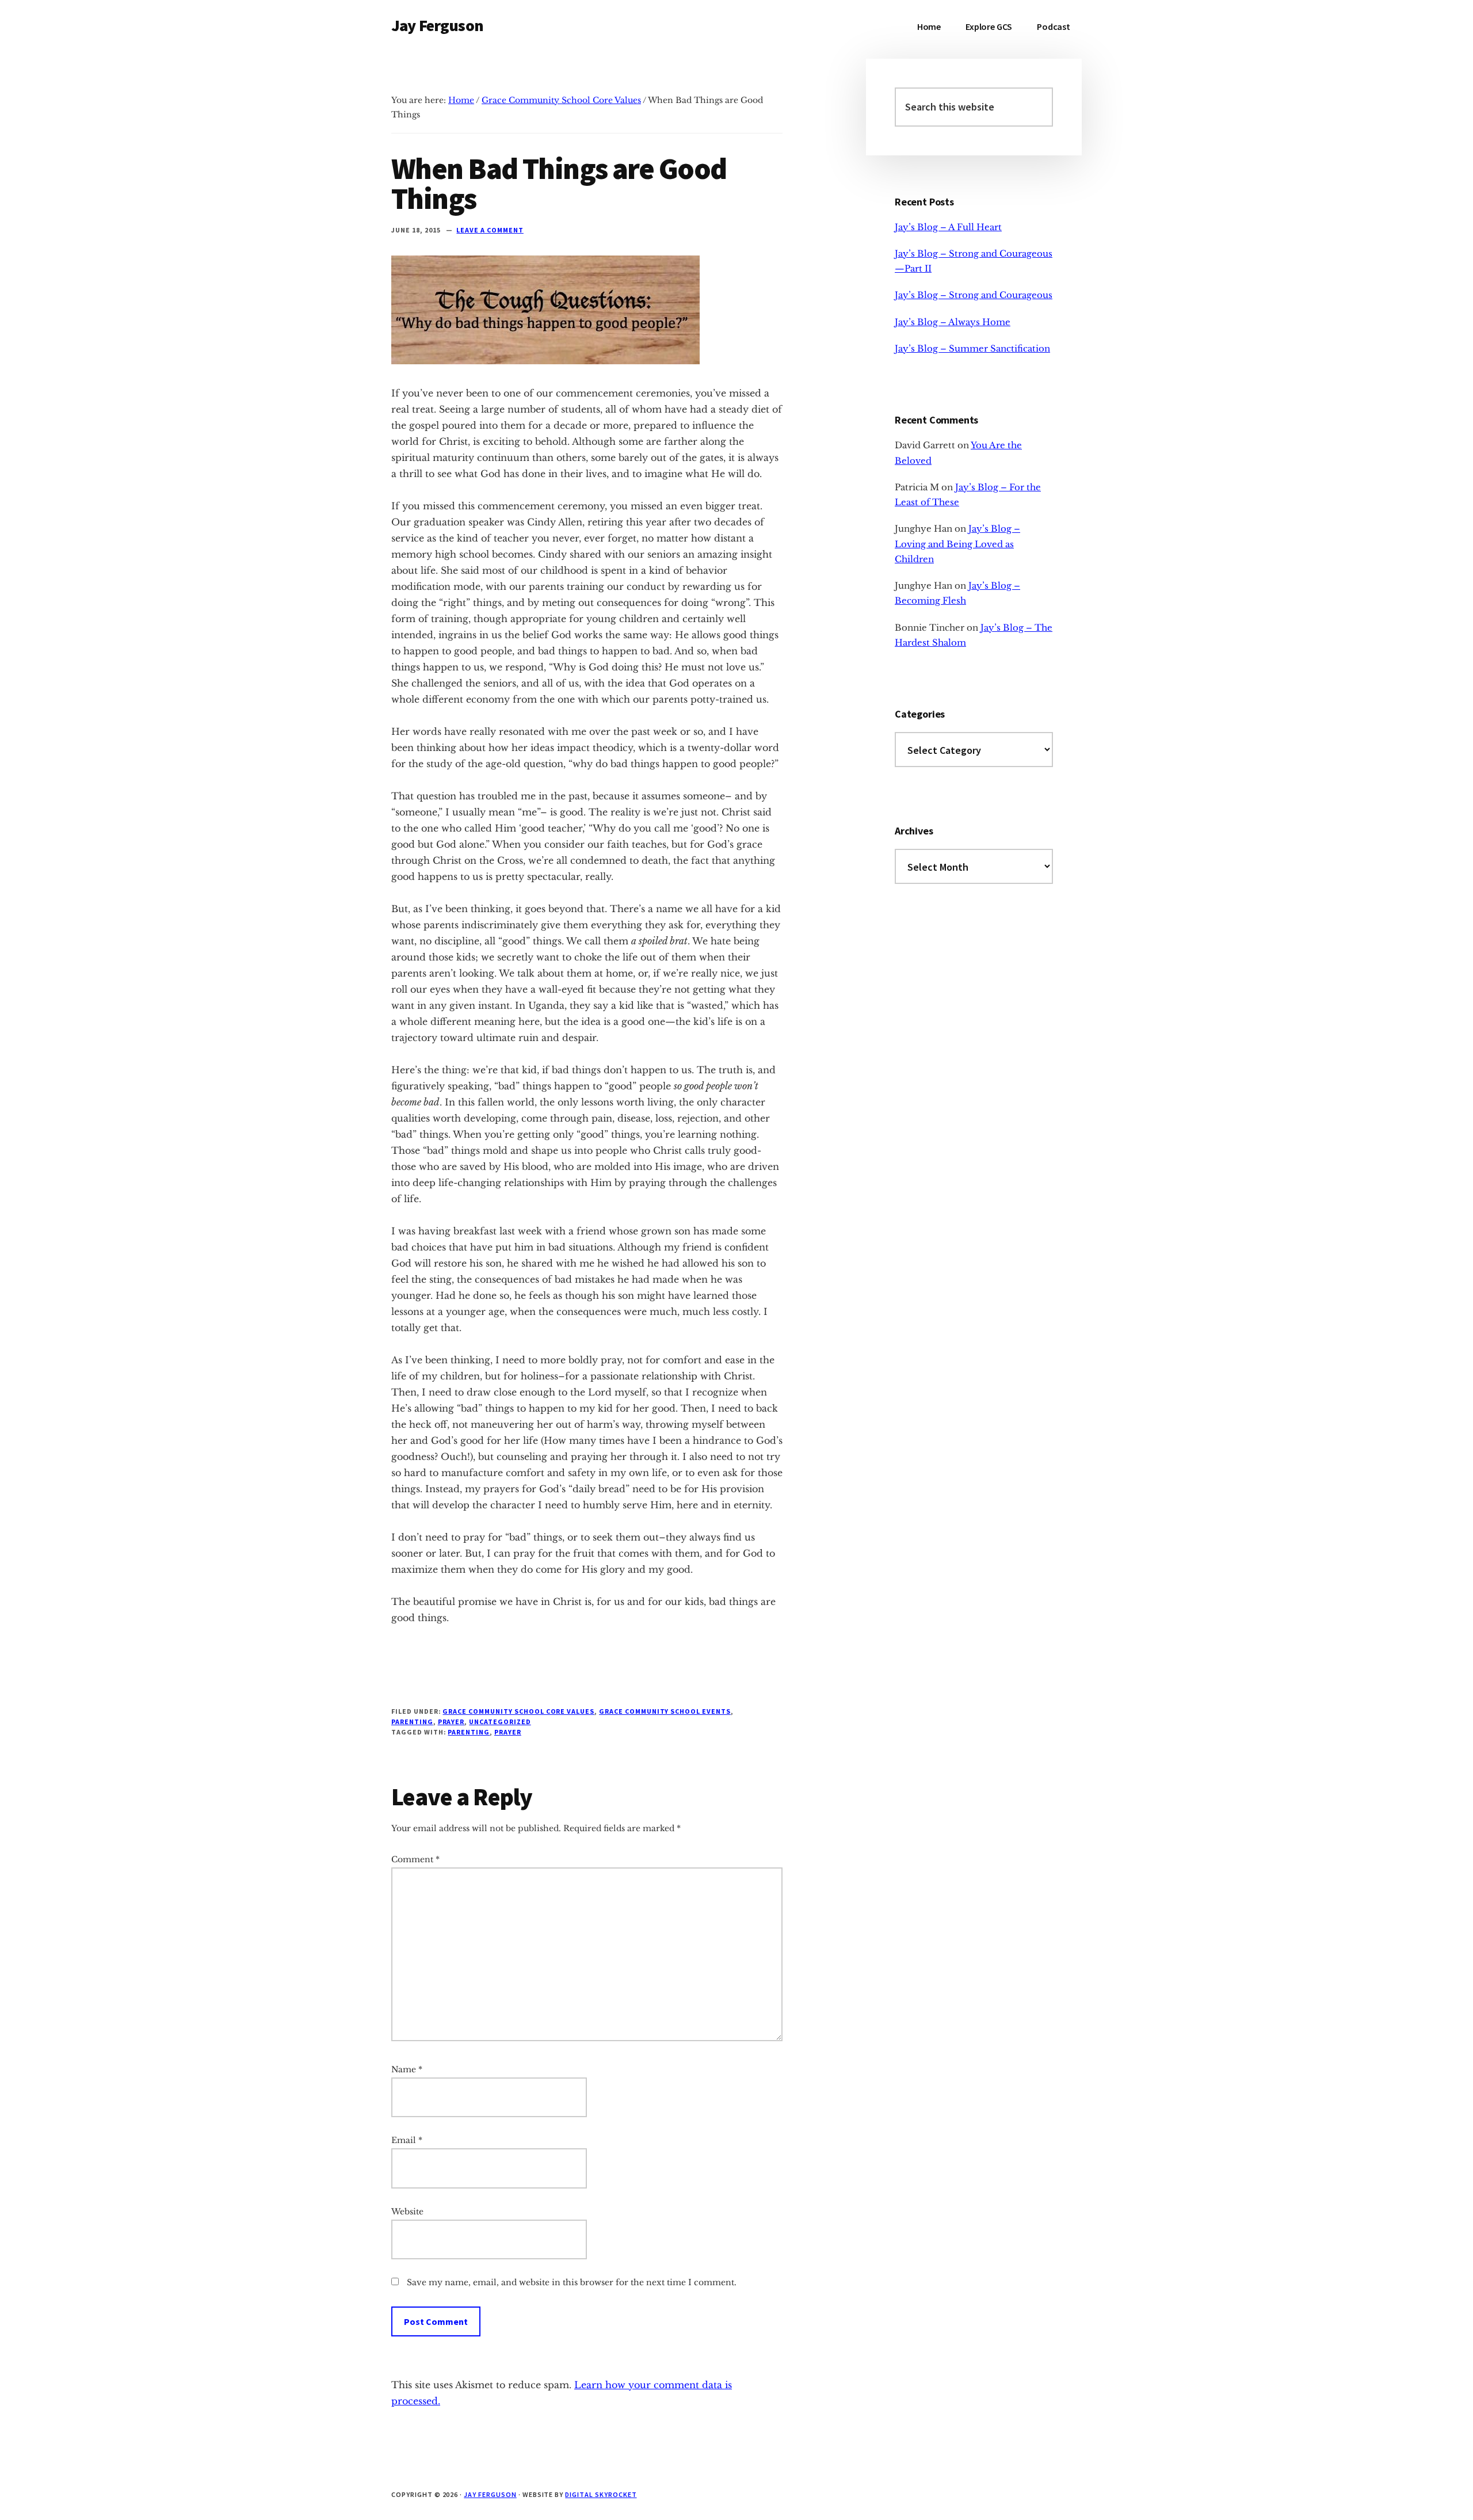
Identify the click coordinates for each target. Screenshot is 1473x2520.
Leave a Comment (490, 230)
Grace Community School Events (665, 1711)
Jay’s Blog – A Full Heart (948, 227)
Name (407, 2069)
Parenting (412, 1722)
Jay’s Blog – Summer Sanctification (972, 348)
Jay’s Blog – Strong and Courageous (974, 295)
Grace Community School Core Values (518, 1711)
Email (407, 2140)
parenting (469, 1732)
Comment (415, 1859)
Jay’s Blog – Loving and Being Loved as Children (957, 544)
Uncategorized (500, 1722)
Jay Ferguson (437, 25)
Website (407, 2212)
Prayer (451, 1722)
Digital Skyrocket (601, 2494)
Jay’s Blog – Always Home (953, 322)
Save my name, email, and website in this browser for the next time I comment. (572, 2282)
